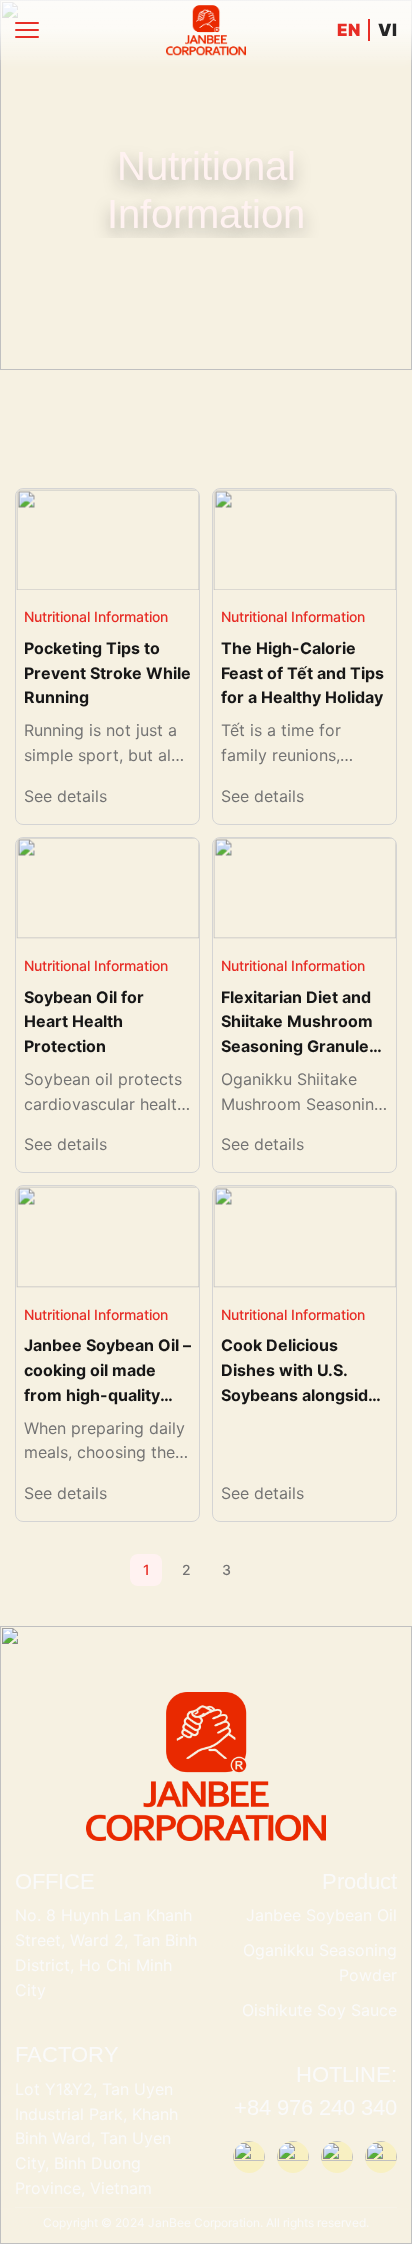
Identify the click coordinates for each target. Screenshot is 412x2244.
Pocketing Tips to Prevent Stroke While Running (107, 673)
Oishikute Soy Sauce (319, 2010)
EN (348, 30)
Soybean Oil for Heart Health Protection (84, 1022)
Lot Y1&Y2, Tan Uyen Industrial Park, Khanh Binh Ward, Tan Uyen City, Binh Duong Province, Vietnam (96, 2138)
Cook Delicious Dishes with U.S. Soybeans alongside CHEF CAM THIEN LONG (299, 1394)
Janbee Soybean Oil (321, 1915)
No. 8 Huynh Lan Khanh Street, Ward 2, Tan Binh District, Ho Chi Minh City (106, 1952)
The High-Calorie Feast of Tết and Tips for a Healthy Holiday (302, 673)
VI (387, 30)
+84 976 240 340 (315, 2108)
